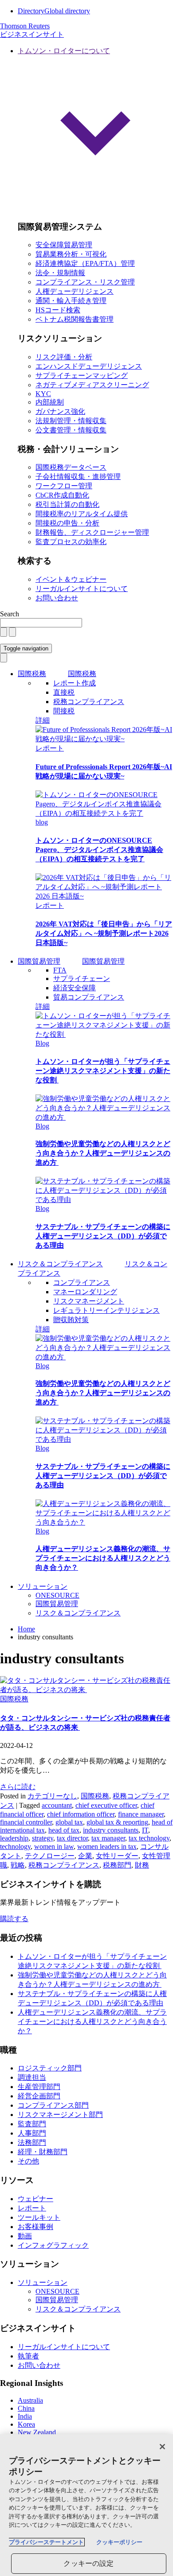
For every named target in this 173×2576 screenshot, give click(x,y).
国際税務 (32, 674)
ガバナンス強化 (60, 411)
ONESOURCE (57, 1595)
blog (42, 822)
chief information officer (81, 1814)
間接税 (64, 711)
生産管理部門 (39, 2087)
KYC (43, 394)
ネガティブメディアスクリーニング (92, 385)
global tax (69, 1822)
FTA (60, 970)
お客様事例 (35, 2227)
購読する (14, 1919)
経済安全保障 (75, 988)
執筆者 (28, 2356)
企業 (85, 1856)
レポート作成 (75, 683)
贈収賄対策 (71, 1320)
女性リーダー (117, 1856)
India (25, 2416)
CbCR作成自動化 (62, 495)
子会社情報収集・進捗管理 (78, 477)
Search (10, 614)
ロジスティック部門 (50, 2068)
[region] (86, 2505)
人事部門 (32, 2133)
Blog (42, 1043)
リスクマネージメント (89, 1301)
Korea (26, 2424)
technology (15, 1846)
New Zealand (37, 2432)
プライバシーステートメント (46, 2542)
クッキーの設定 (88, 2563)
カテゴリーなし (52, 1796)
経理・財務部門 (43, 2152)
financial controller (26, 1822)
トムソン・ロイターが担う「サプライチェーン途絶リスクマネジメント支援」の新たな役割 (103, 1071)
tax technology (149, 1838)
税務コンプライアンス (89, 702)
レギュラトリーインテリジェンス (106, 1310)
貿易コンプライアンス (89, 997)
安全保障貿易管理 (64, 245)
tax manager (108, 1838)
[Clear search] (4, 632)
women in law (54, 1846)
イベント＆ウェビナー (71, 579)
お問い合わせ (57, 598)
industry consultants (111, 1830)
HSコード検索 (58, 310)
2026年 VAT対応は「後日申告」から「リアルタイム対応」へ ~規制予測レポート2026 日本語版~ (104, 933)
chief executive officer (106, 1805)
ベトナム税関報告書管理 (75, 319)
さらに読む (18, 1787)
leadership (14, 1838)
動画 (25, 2236)
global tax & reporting (117, 1822)
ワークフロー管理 (64, 486)
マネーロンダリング (85, 1292)
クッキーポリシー (119, 2542)
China (26, 2408)
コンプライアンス (82, 1282)
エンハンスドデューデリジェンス (89, 366)
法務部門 (32, 2142)
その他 (28, 2161)
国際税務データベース (71, 467)
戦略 (18, 1865)
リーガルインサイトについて (82, 589)
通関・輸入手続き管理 (71, 301)
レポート (50, 748)
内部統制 (50, 402)
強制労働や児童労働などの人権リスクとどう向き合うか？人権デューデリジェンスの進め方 (103, 1153)
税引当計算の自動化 (67, 504)
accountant (57, 1805)
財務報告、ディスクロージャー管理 (92, 532)
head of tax (64, 1830)
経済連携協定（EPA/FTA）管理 (85, 263)
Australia (30, 2400)
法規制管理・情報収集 (71, 421)
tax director (72, 1838)
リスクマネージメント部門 (60, 2115)
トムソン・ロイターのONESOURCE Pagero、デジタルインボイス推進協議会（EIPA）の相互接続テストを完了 (99, 850)
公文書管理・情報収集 (71, 430)
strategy (43, 1838)
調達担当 (32, 2077)
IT (145, 1830)
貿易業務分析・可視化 (71, 254)
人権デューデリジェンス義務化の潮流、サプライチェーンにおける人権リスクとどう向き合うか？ (103, 1558)
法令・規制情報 (60, 273)
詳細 (43, 720)
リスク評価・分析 (64, 357)
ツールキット (39, 2217)
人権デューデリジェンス (75, 291)
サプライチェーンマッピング (82, 376)
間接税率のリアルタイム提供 (82, 514)
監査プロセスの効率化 (71, 542)
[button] (95, 130)
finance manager (141, 1814)
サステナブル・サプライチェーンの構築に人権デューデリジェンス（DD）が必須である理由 (103, 1236)
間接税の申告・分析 (67, 523)
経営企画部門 (39, 2096)
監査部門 (32, 2124)
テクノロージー (50, 1856)
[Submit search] (12, 632)
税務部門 (117, 1865)
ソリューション (43, 1586)
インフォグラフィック (53, 2245)
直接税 (64, 692)
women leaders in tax (107, 1846)
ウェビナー (35, 2199)
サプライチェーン (82, 979)
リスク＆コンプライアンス (78, 1613)
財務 (142, 1865)
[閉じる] (162, 2447)
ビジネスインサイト (32, 34)
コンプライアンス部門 (53, 2105)
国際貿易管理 (39, 961)
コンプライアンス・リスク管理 (85, 282)
